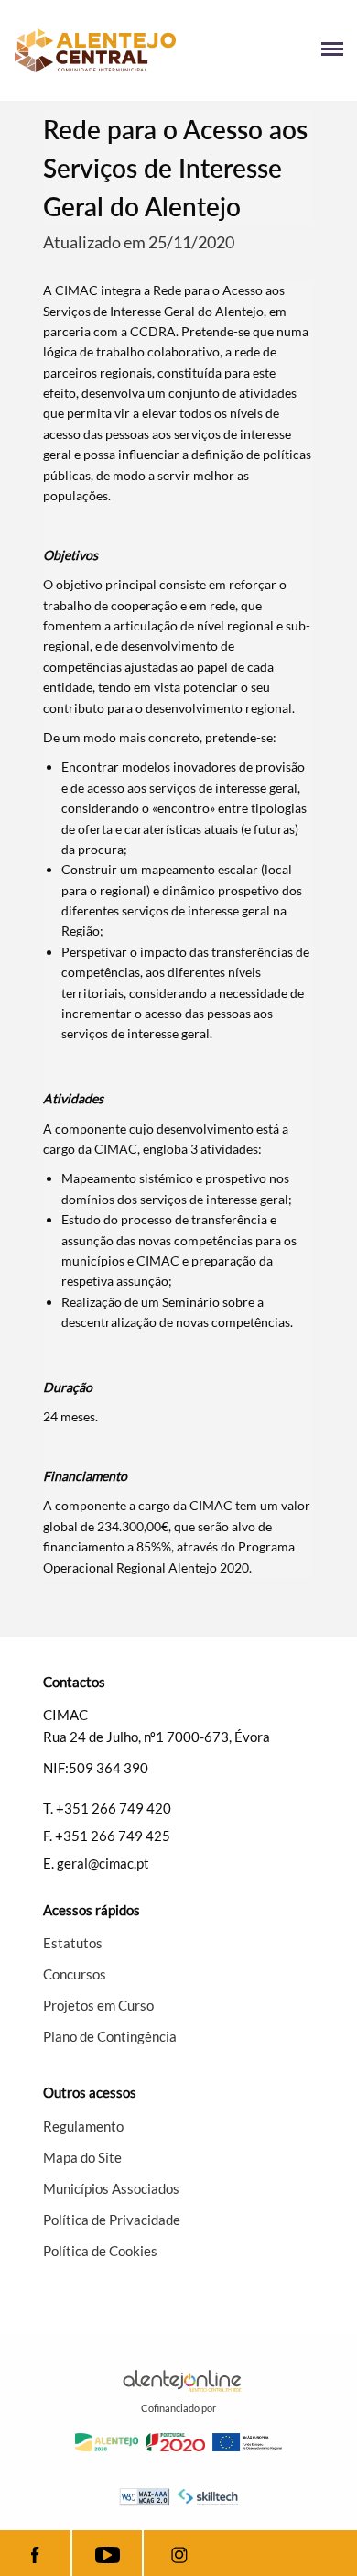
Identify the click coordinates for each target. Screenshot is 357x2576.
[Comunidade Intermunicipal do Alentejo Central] (96, 50)
